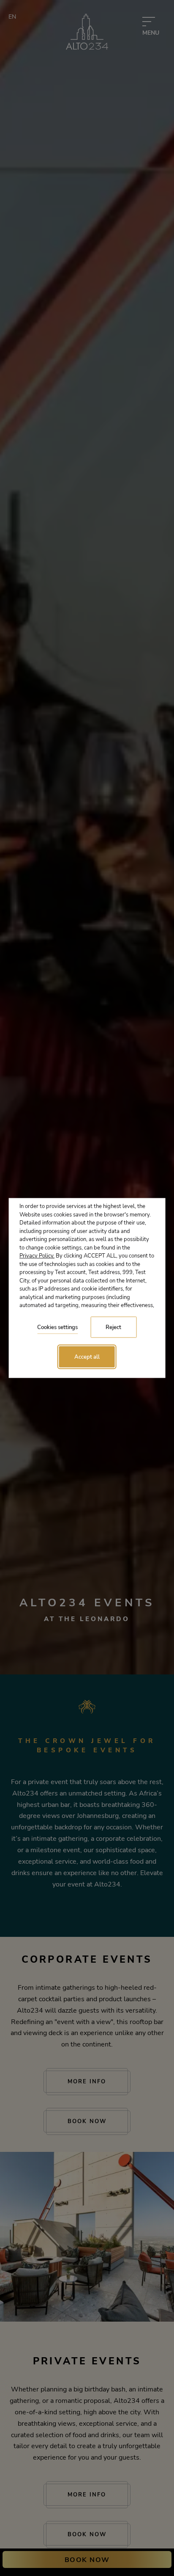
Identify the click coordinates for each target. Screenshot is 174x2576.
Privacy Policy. (37, 1256)
